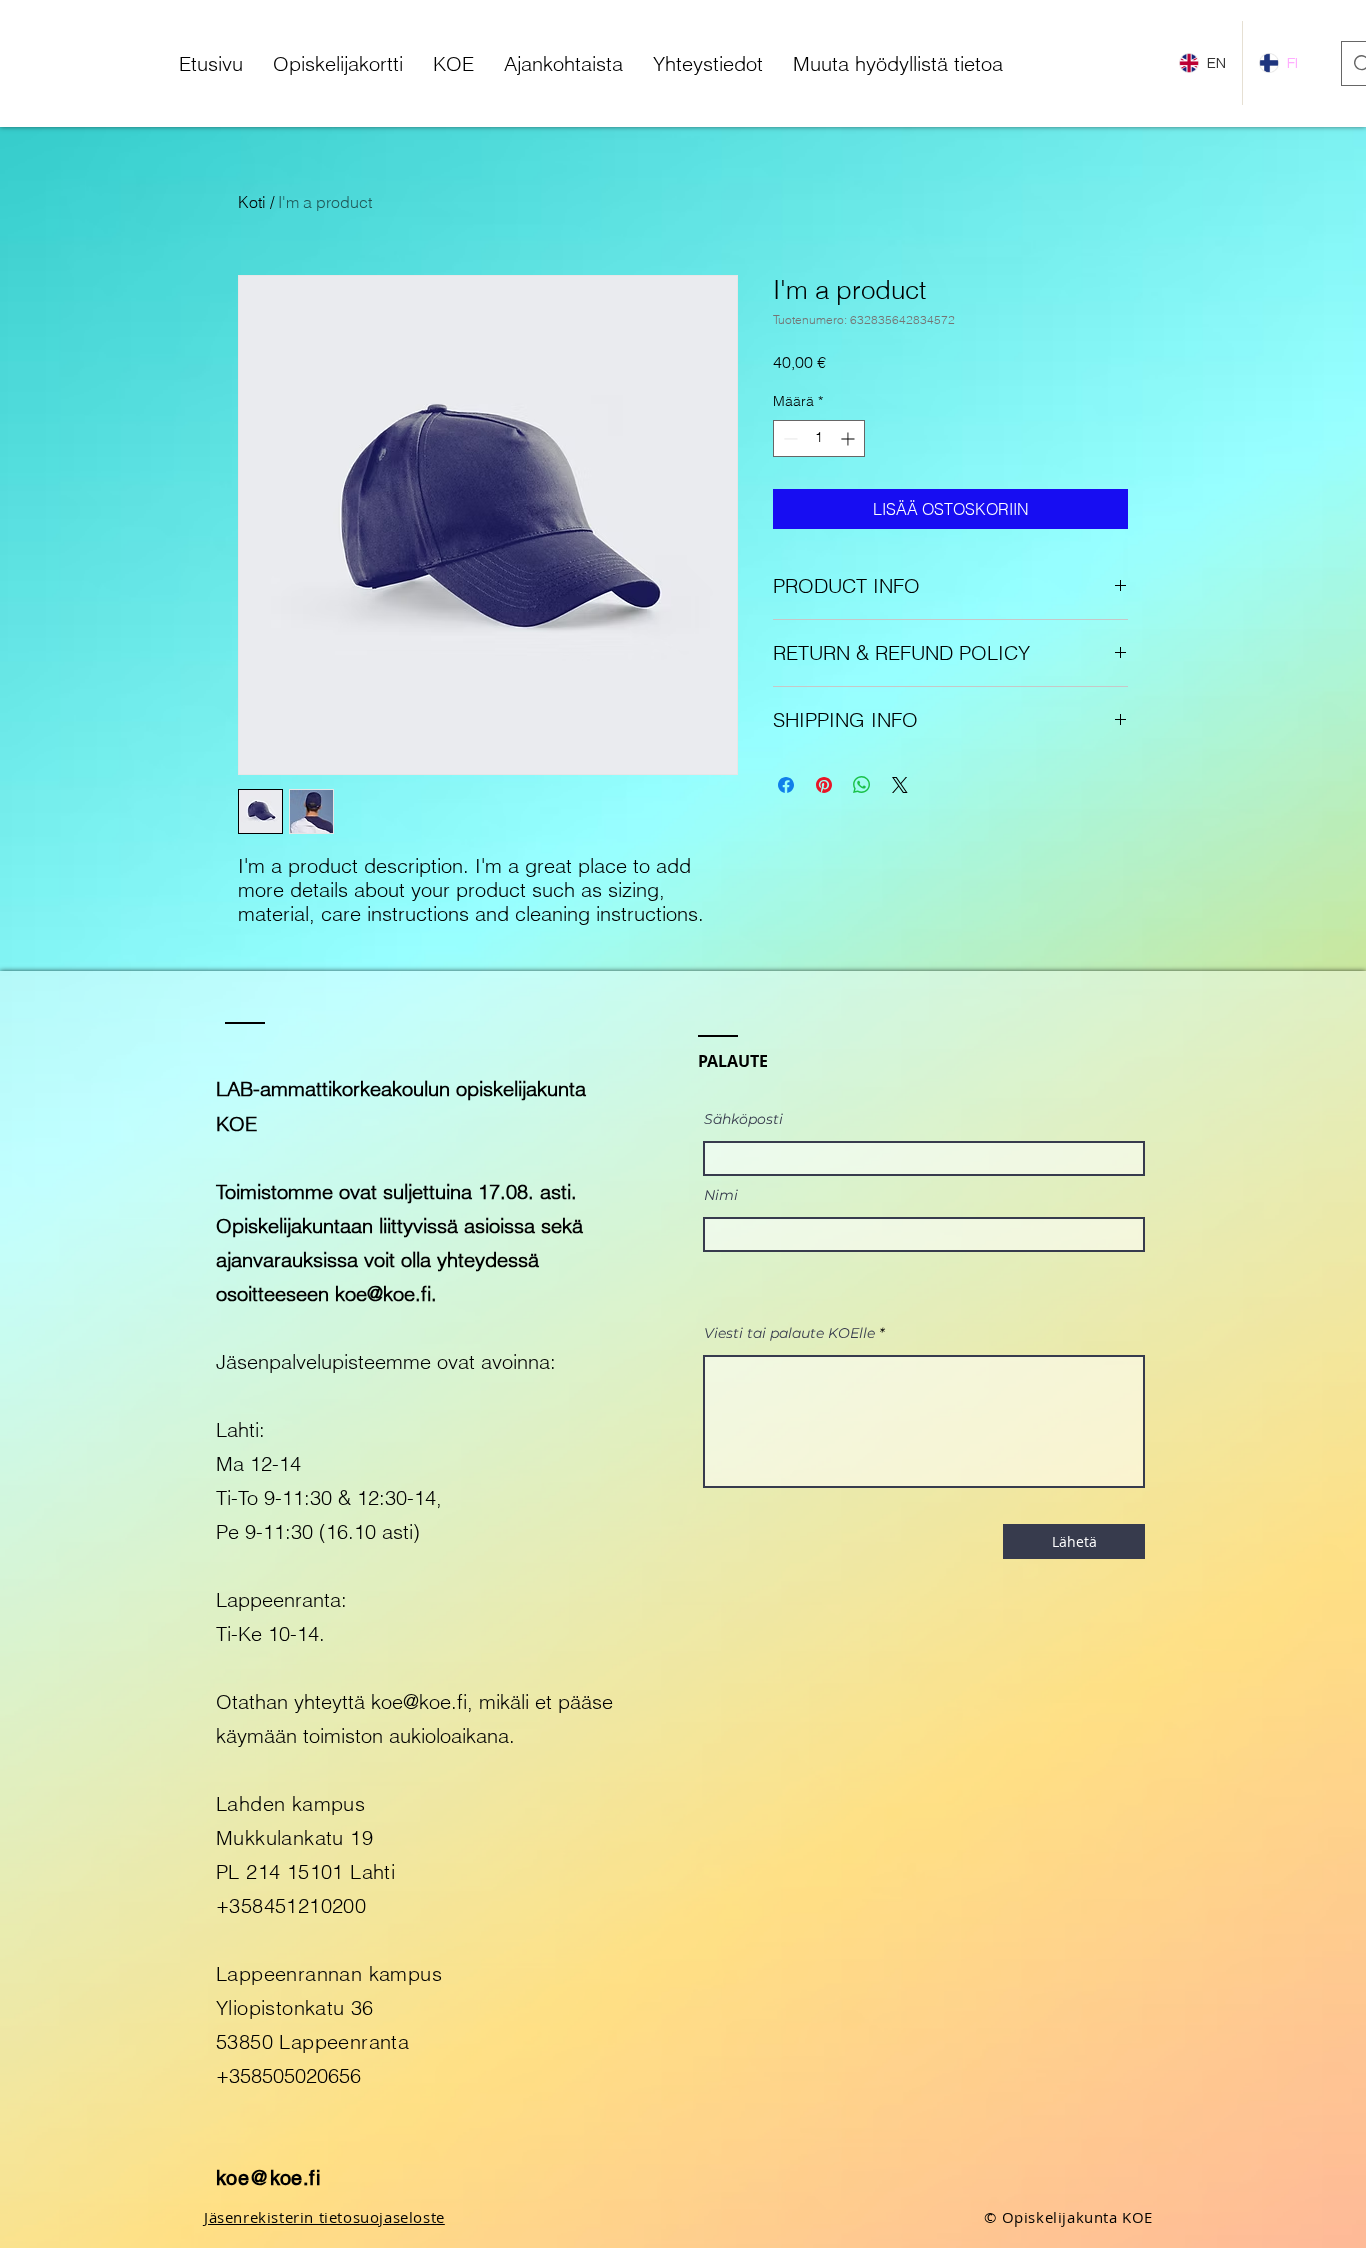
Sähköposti (743, 1119)
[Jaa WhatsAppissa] (862, 785)
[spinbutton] (819, 438)
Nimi (721, 1195)
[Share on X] (900, 785)
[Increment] (849, 438)
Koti (252, 202)
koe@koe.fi (383, 1293)
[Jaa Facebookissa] (786, 785)
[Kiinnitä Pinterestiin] (824, 785)
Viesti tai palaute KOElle (789, 1333)
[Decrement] (788, 438)
